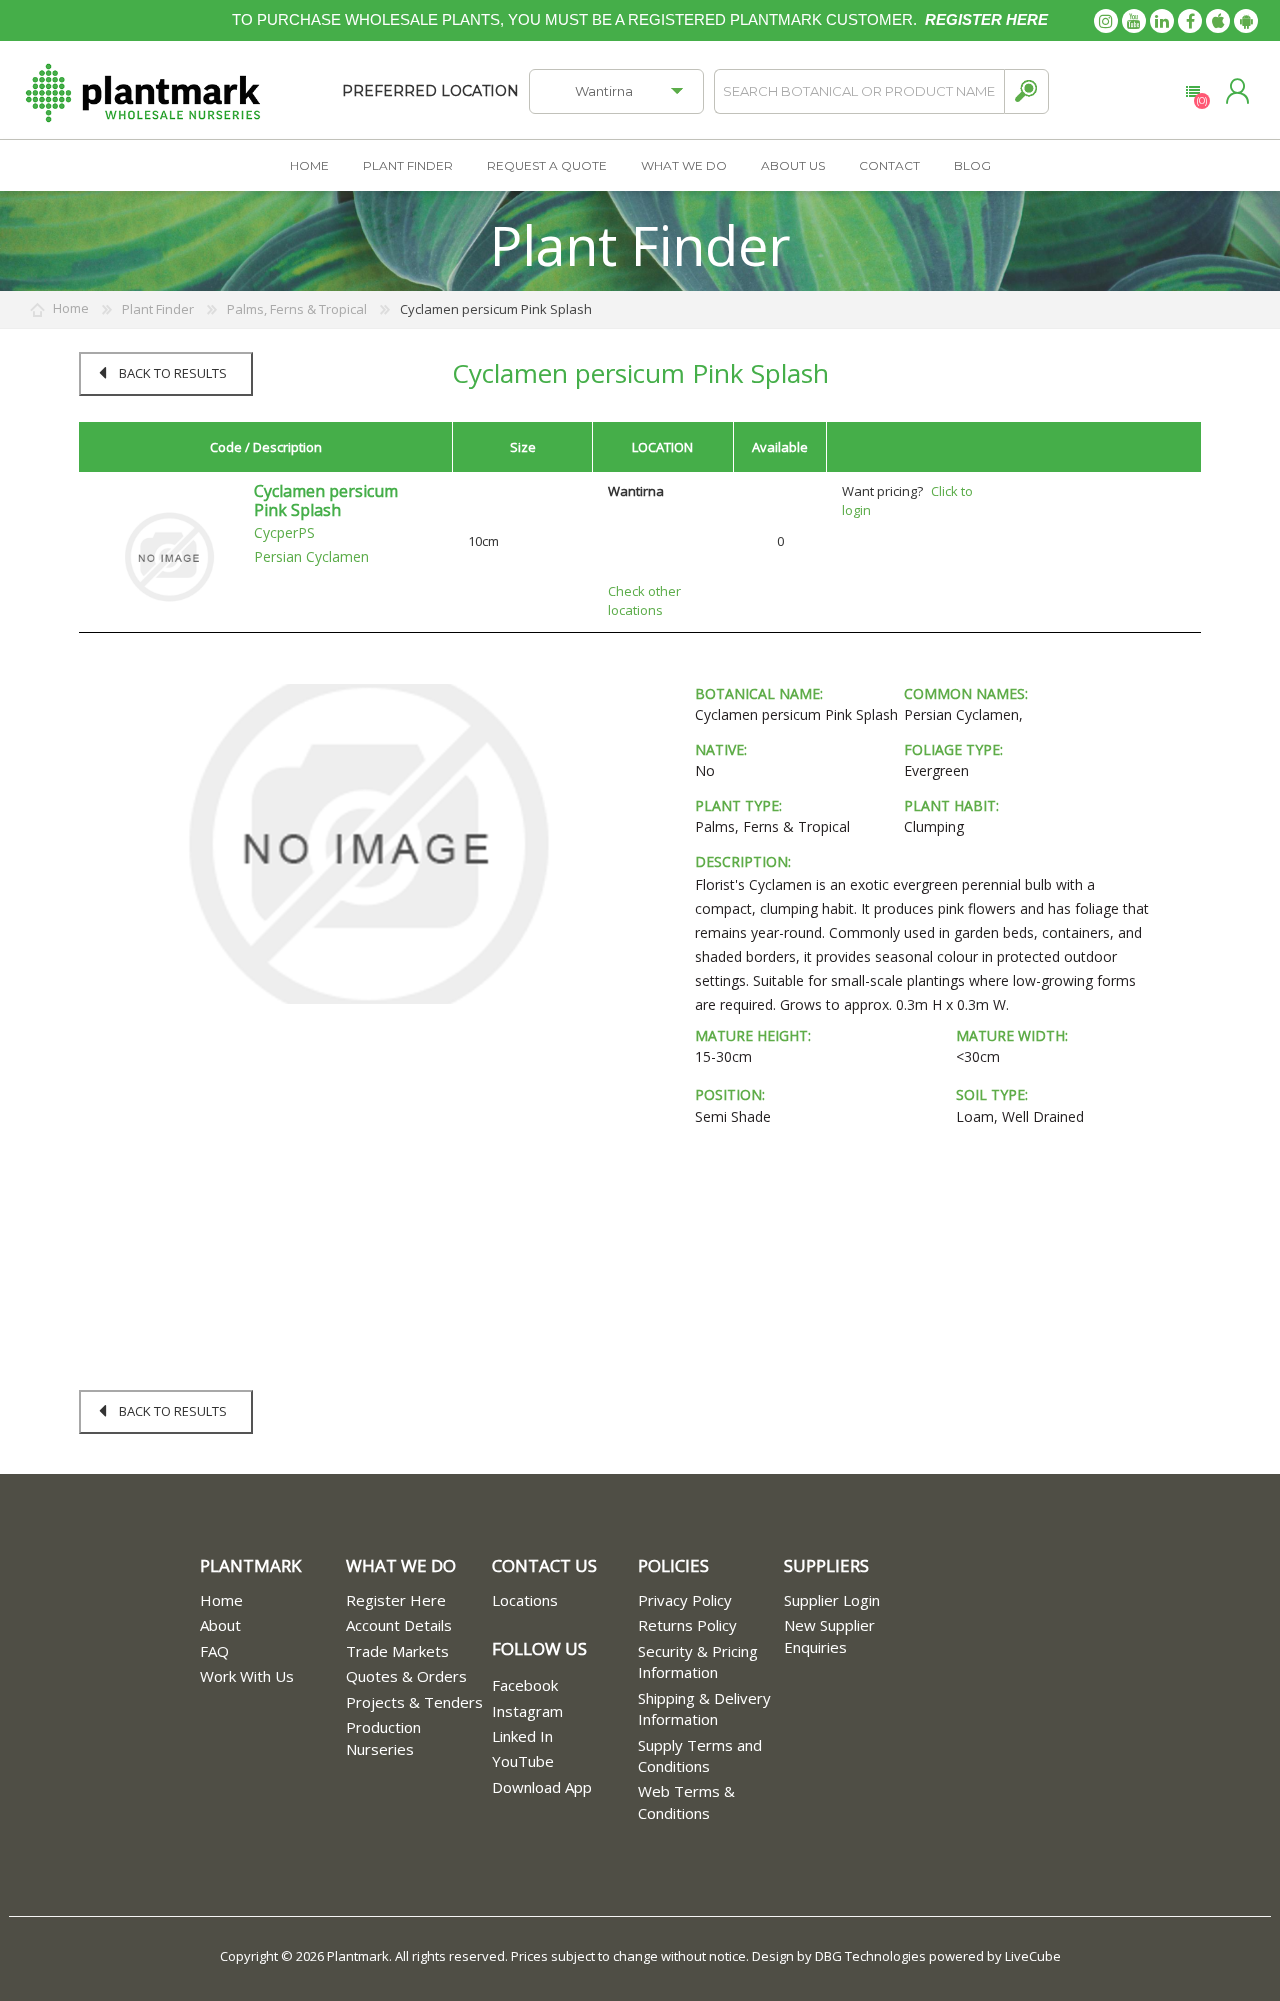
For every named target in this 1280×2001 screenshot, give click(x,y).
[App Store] (1218, 21)
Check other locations (644, 600)
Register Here (396, 1600)
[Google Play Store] (1246, 21)
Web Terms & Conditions (686, 1801)
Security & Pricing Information (698, 1661)
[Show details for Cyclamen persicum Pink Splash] (169, 556)
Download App (542, 1787)
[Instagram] (1106, 21)
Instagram (527, 1711)
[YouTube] (1134, 21)
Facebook (525, 1685)
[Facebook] (1190, 21)
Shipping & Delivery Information (704, 1708)
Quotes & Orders (406, 1676)
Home (221, 1600)
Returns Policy (687, 1625)
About (220, 1625)
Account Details (399, 1625)
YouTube (523, 1761)
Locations (525, 1600)
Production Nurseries (383, 1737)
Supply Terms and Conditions (700, 1755)
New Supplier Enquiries (829, 1635)
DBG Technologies (870, 1956)
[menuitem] (273, 1600)
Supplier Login (832, 1600)
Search (1026, 91)
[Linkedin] (1162, 21)
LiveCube (1033, 1956)
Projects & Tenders (414, 1702)
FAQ (214, 1651)
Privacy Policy (685, 1600)
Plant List (1192, 92)
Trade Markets (397, 1651)
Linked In (522, 1736)
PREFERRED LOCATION (430, 91)
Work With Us (247, 1676)
